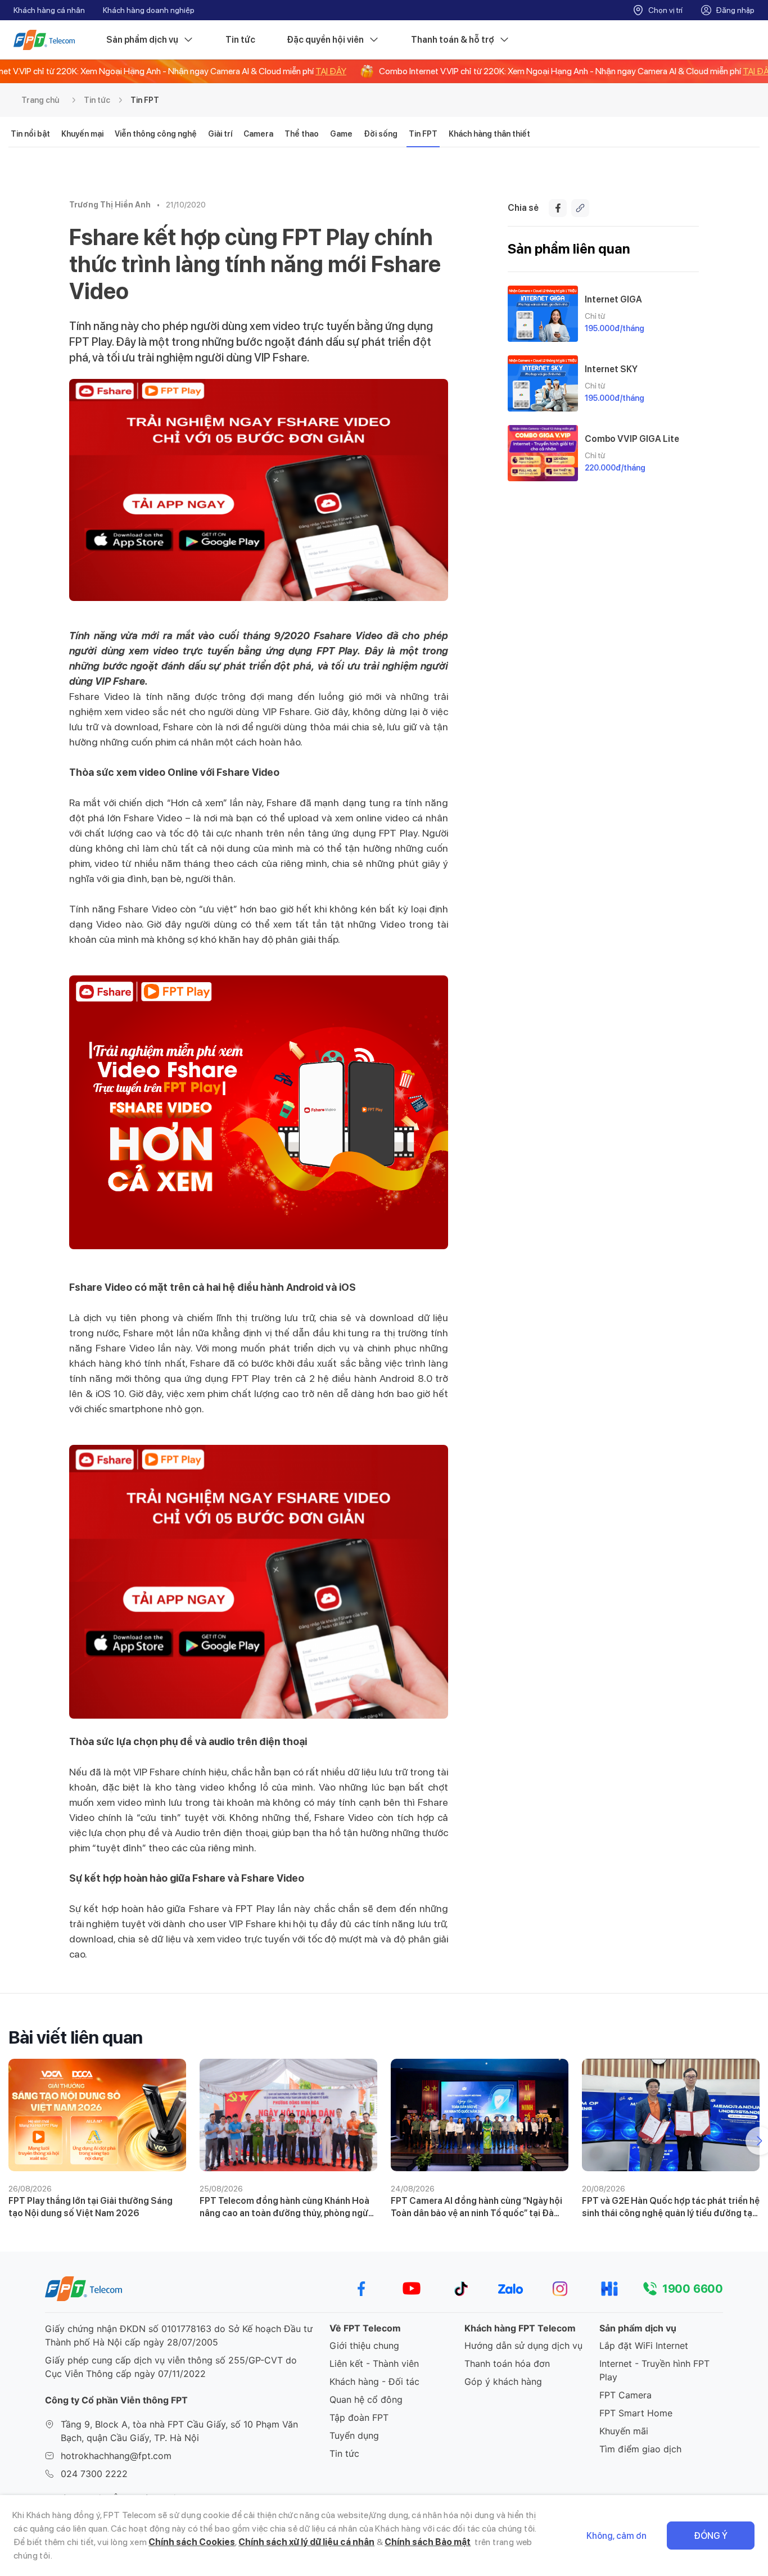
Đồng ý (711, 2536)
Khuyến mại (82, 134)
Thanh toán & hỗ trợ (453, 40)
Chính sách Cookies (192, 2542)
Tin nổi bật (30, 134)
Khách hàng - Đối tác (374, 2381)
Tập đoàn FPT (359, 2417)
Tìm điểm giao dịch (640, 2449)
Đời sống (381, 134)
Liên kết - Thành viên (374, 2363)
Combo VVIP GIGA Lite (632, 439)
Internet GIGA (613, 299)
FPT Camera (625, 2395)
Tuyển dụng (354, 2435)
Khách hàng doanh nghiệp (149, 10)
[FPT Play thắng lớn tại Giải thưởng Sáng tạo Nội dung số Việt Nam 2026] (97, 2115)
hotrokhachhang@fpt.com (116, 2456)
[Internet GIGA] (543, 314)
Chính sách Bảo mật (428, 2542)
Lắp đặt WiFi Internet (644, 2345)
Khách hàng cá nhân (49, 10)
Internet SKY (611, 369)
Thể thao (302, 134)
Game (341, 134)
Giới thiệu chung (364, 2345)
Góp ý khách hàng (503, 2381)
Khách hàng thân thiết (489, 134)
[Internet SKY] (543, 383)
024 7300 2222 (94, 2474)
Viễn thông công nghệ (156, 134)
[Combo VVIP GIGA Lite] (543, 453)
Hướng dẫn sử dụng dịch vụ (523, 2345)
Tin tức (240, 40)
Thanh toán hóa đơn (507, 2363)
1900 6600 (693, 2289)
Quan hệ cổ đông (366, 2399)
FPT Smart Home (636, 2413)
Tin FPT (145, 100)
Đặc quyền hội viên (325, 40)
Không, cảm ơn (616, 2536)
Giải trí (220, 134)
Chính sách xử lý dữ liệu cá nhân (306, 2542)
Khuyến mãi (624, 2431)
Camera (258, 134)
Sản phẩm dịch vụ (142, 40)
